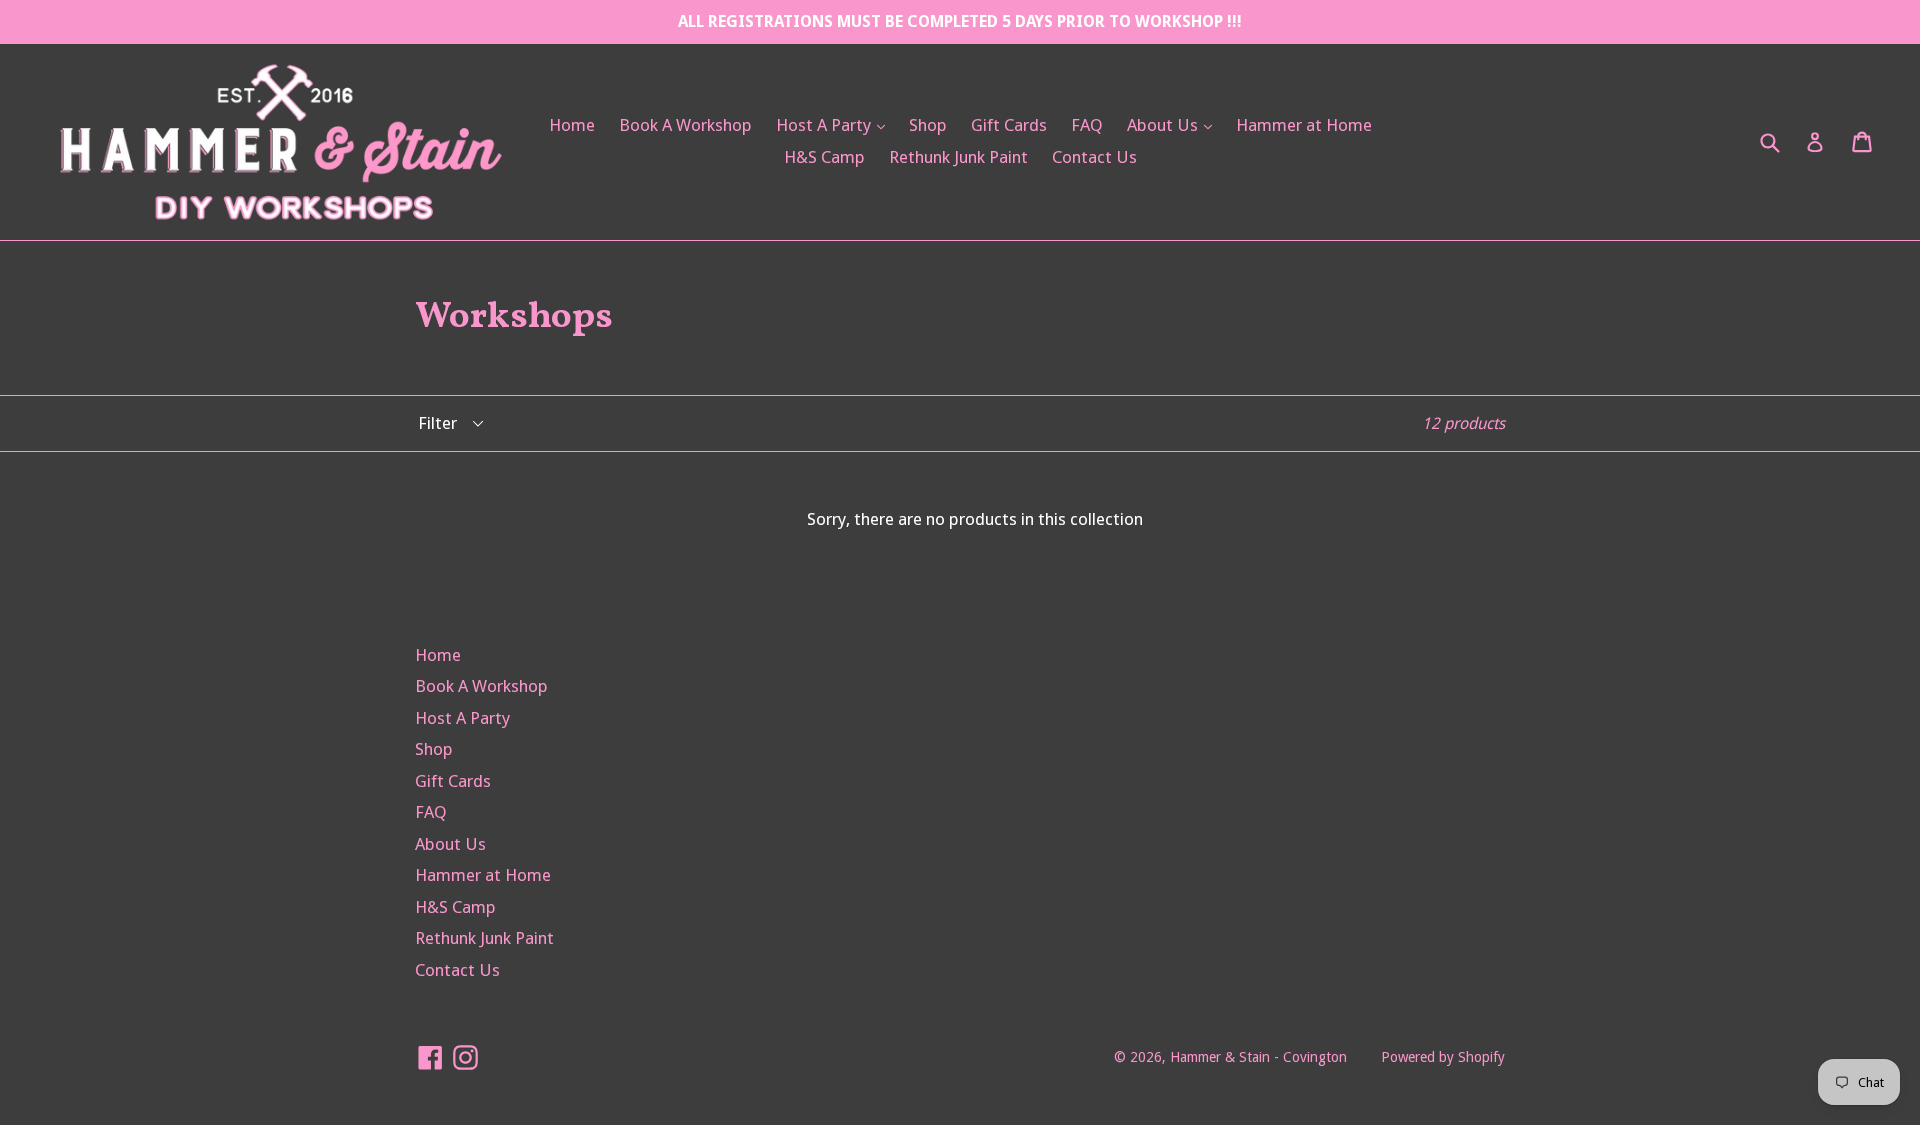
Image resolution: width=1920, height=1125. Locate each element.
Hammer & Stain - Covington (1258, 1057)
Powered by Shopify (1443, 1057)
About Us (1174, 124)
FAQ (1087, 125)
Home (572, 125)
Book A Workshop (685, 125)
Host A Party (835, 124)
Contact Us (1094, 157)
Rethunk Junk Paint (958, 157)
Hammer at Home (1304, 125)
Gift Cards (1009, 125)
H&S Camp (824, 157)
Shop (928, 125)
